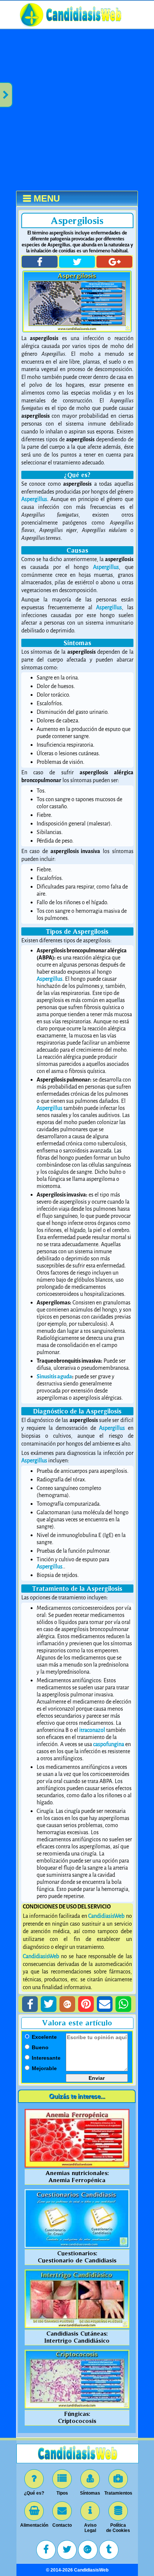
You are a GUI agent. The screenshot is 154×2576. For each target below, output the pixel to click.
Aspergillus (34, 499)
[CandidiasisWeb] (84, 26)
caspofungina (109, 1744)
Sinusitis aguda (54, 1377)
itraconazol (92, 1730)
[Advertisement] (77, 110)
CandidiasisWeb (106, 1916)
